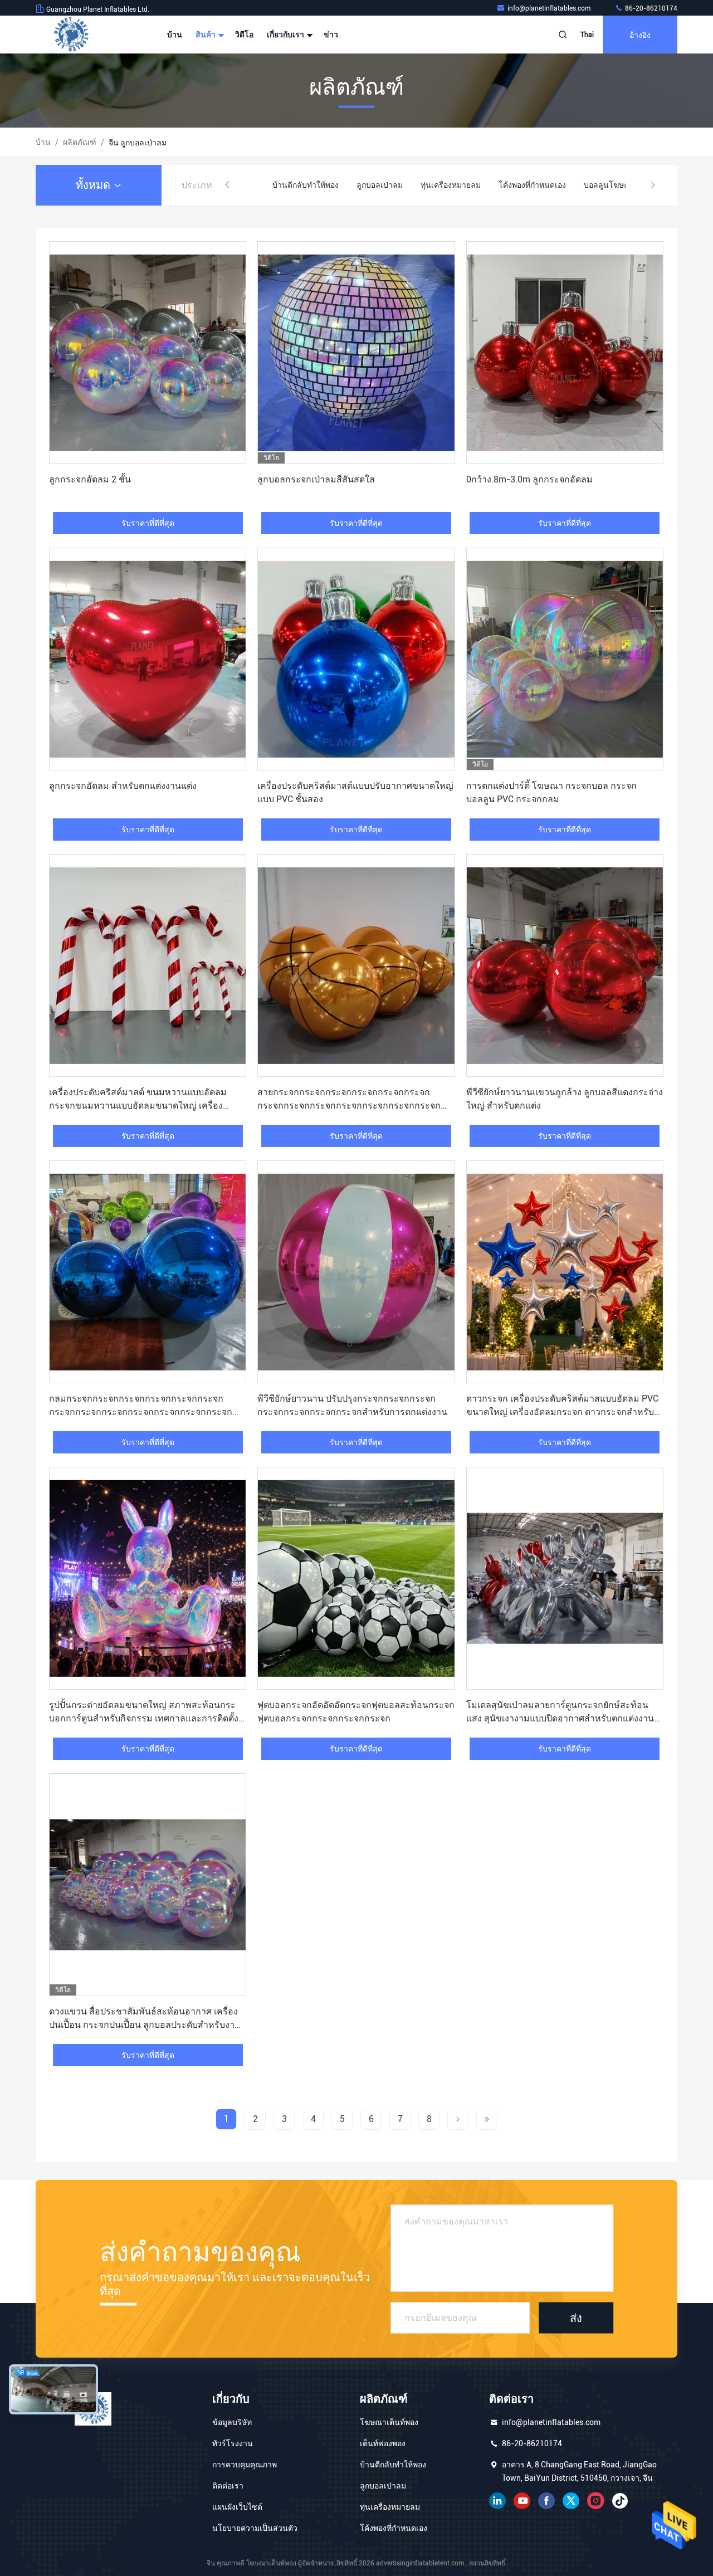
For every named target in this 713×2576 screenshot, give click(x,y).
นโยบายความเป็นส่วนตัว (255, 2528)
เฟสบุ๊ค (546, 2501)
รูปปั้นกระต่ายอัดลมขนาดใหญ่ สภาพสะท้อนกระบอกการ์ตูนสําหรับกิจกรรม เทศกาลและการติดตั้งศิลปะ (144, 1718)
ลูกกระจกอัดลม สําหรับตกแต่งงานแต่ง (123, 786)
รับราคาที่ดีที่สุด (148, 523)
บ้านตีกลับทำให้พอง (393, 2465)
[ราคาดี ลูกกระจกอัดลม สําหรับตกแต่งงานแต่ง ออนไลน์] (148, 659)
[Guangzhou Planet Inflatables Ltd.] (71, 35)
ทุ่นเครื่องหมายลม (367, 185)
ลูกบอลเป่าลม (296, 185)
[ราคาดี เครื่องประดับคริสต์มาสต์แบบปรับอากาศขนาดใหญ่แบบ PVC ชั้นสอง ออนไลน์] (356, 659)
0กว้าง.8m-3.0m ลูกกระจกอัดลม (529, 479)
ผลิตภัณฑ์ (80, 142)
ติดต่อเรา (228, 2486)
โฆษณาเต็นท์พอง (389, 2422)
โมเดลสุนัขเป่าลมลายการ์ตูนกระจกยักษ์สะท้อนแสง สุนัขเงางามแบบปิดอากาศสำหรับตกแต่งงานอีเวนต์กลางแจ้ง (560, 1718)
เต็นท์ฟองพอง (383, 2443)
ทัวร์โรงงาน (233, 2443)
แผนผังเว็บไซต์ (237, 2507)
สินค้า (206, 35)
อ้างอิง (640, 34)
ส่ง (576, 2318)
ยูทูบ (522, 2501)
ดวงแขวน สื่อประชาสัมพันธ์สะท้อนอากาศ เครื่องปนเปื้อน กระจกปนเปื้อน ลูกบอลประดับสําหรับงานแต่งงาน (145, 2025)
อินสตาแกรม (595, 2501)
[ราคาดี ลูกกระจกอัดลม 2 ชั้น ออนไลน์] (148, 353)
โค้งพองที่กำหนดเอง (448, 185)
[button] (227, 185)
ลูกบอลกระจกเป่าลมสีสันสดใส (316, 479)
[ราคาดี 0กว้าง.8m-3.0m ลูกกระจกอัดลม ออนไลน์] (565, 353)
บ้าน (175, 35)
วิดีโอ (244, 35)
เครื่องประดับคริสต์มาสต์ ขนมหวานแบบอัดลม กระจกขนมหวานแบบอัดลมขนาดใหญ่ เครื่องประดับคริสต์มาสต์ (138, 1106)
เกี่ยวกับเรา (286, 35)
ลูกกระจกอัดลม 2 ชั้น (90, 479)
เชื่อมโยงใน (497, 2501)
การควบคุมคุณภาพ (245, 2465)
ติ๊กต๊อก (620, 2501)
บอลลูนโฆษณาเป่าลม (537, 185)
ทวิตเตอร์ (571, 2501)
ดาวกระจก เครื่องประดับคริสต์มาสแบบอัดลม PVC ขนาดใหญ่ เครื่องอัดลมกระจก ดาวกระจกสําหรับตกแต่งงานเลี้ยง (562, 1412)
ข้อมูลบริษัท (232, 2422)
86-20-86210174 (650, 8)
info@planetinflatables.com (550, 8)
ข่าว (331, 35)
